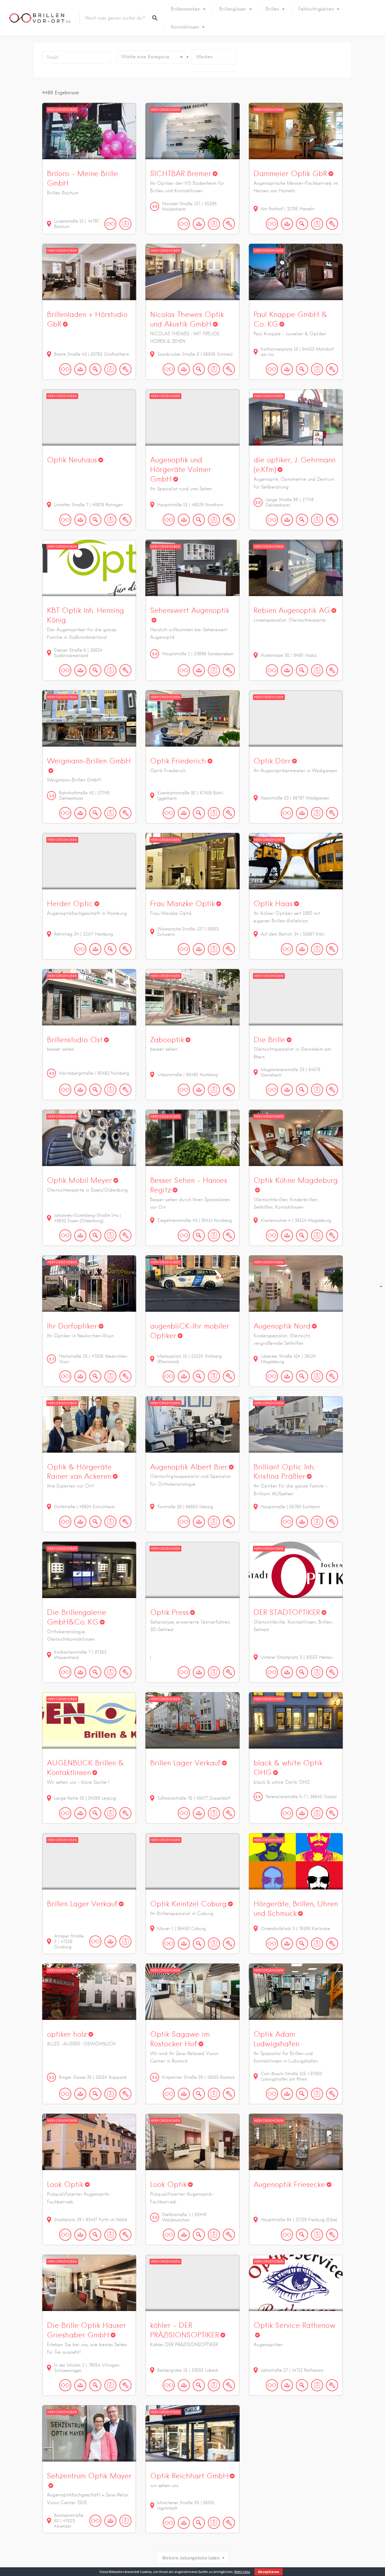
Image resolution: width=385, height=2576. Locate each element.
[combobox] (151, 57)
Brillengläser (233, 9)
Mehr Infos (242, 2572)
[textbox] (151, 57)
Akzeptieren (269, 2572)
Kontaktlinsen (185, 27)
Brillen (272, 9)
